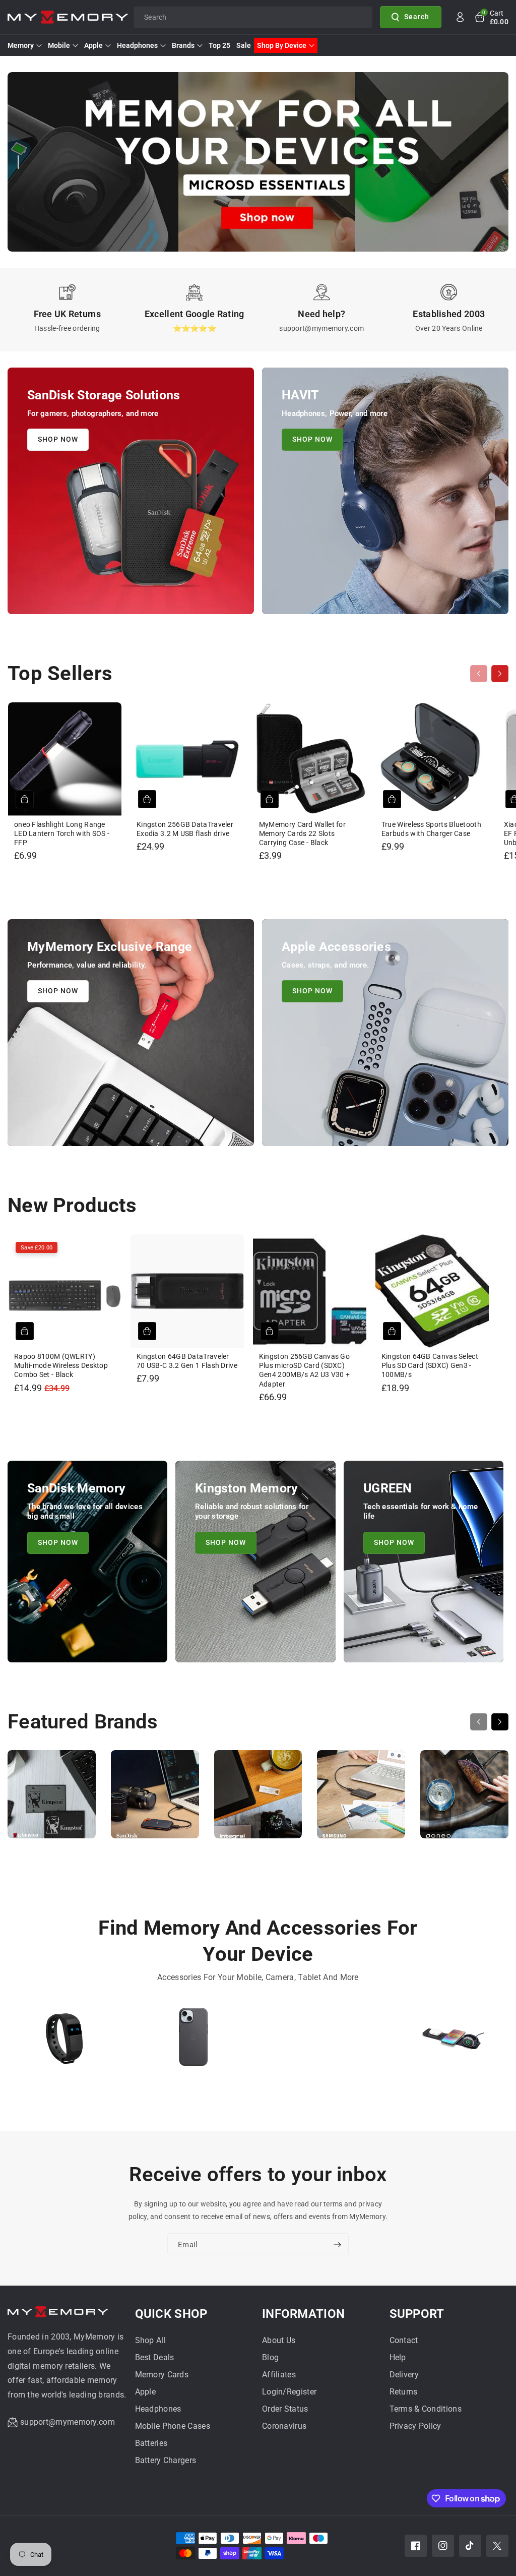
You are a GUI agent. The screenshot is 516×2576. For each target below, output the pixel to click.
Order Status (285, 2409)
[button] (491, 17)
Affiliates (279, 2375)
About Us (279, 2340)
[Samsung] (361, 1799)
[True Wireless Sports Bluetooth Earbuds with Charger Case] (432, 759)
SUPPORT (417, 2314)
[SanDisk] (155, 1799)
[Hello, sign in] (460, 17)
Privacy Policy (415, 2426)
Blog (270, 2357)
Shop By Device (282, 45)
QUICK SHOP (171, 2314)
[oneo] (464, 1799)
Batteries (151, 2443)
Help (398, 2357)
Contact (404, 2340)
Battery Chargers (166, 2460)
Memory (21, 45)
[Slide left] (479, 674)
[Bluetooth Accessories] (64, 2041)
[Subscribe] (337, 2245)
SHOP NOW (58, 439)
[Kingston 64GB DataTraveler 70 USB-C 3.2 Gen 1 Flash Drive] (187, 1291)
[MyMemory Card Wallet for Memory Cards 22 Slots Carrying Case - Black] (310, 759)
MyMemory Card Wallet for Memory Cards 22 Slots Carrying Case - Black (302, 833)
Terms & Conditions (426, 2409)
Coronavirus (284, 2426)
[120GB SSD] (322, 2041)
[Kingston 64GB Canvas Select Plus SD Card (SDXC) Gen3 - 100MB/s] (432, 1291)
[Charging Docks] (451, 2041)
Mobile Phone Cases (173, 2426)
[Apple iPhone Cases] (193, 2041)
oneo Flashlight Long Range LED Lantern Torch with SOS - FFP (62, 833)
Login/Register (289, 2392)
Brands (183, 45)
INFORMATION (303, 2314)
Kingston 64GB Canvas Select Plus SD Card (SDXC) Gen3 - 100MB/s (430, 1365)
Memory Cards (162, 2375)
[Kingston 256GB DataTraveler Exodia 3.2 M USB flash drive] (187, 759)
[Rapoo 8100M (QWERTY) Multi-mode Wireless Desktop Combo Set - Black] (65, 1291)
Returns (404, 2392)
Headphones (137, 45)
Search (417, 17)
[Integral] (258, 1799)
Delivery (404, 2375)
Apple (93, 45)
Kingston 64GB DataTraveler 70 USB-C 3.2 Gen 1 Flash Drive (187, 1361)
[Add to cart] (25, 799)
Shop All (150, 2340)
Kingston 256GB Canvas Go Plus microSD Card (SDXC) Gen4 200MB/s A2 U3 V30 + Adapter (304, 1370)
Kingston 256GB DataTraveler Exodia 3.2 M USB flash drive (185, 829)
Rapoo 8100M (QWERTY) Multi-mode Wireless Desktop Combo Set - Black (61, 1365)
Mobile (59, 45)
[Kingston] (52, 1799)
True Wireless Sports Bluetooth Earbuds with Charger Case (431, 829)
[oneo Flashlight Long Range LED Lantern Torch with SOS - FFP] (65, 759)
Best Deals (155, 2357)
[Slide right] (500, 674)
